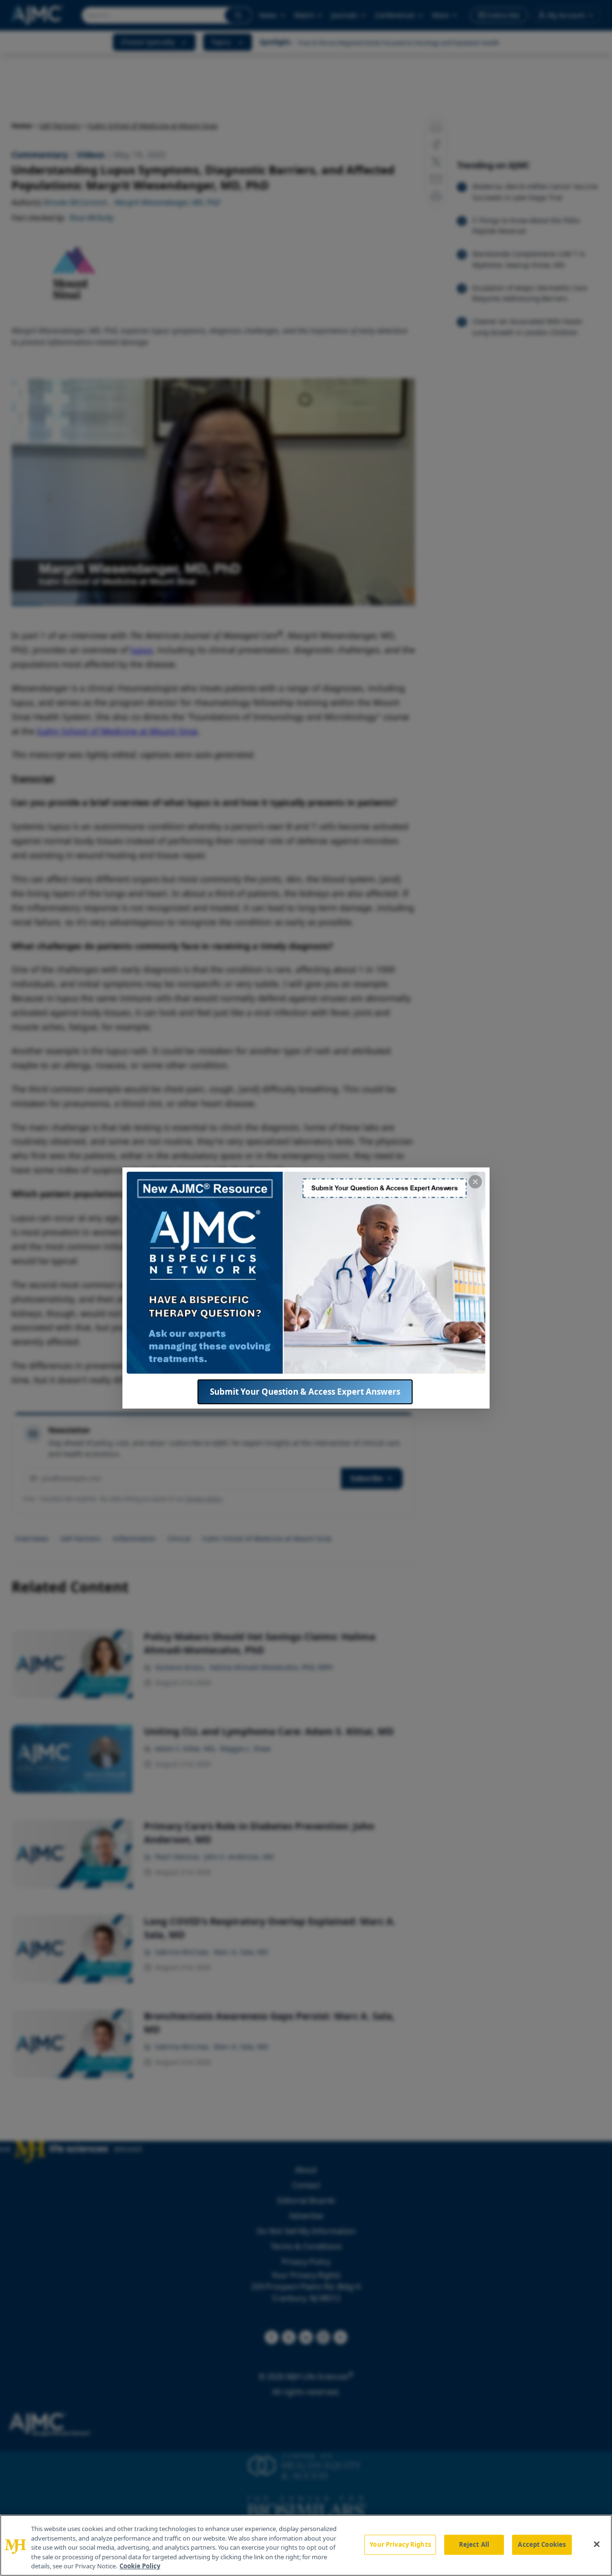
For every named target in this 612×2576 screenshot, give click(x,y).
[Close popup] (475, 1182)
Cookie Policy (140, 2566)
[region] (306, 2545)
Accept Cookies (542, 2544)
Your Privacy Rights (400, 2544)
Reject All (474, 2544)
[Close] (597, 2544)
